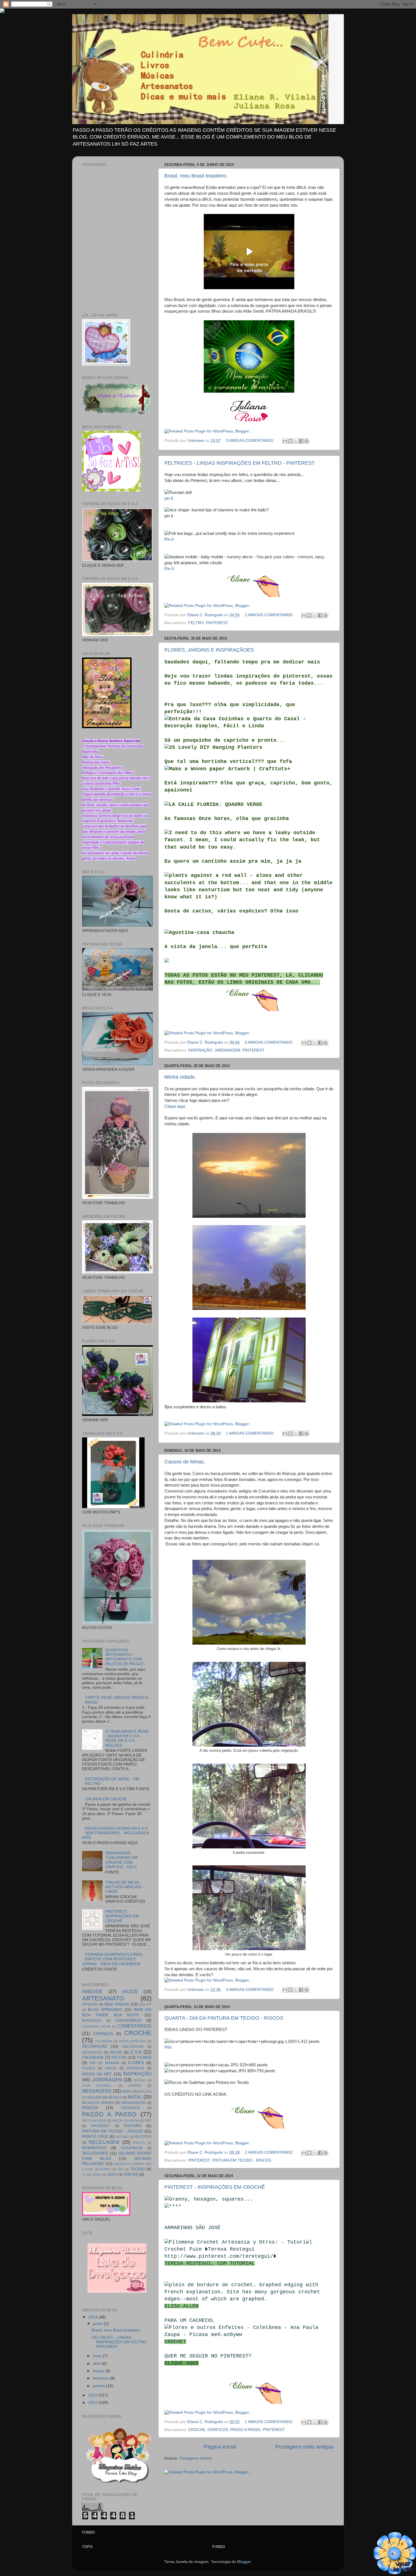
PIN (168, 2047)
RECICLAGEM (104, 2142)
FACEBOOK (93, 2057)
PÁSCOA (90, 2108)
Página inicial (220, 2447)
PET (148, 2121)
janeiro (99, 2386)
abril (97, 2364)
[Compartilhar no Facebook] (301, 441)
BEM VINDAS (117, 2004)
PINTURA (133, 2126)
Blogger (244, 2562)
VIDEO (97, 2175)
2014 (93, 2317)
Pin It (169, 569)
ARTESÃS (90, 2004)
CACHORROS (128, 2020)
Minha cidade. (180, 1077)
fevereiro (101, 2378)
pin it (169, 498)
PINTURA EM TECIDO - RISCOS (242, 2160)
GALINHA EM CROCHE (106, 1799)
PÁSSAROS (130, 2108)
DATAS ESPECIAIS (132, 2041)
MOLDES (145, 2091)
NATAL (135, 2097)
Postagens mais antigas (305, 2447)
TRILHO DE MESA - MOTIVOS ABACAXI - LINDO (125, 1887)
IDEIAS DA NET (97, 2074)
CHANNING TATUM (96, 2026)
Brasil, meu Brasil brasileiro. (196, 176)
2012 (93, 2403)
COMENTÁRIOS (134, 2026)
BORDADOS (92, 2021)
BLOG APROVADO (105, 2010)
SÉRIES (105, 2169)
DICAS (116, 2052)
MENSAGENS (97, 2091)
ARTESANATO (103, 1998)
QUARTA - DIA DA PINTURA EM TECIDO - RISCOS (224, 2018)
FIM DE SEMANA (104, 2063)
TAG (121, 2169)
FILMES (144, 2057)
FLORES (136, 2063)
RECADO (122, 2137)
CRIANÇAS (103, 2034)
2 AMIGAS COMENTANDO (269, 615)
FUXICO (88, 2068)
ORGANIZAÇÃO (134, 2103)
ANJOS (130, 1991)
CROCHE (197, 2430)
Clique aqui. (175, 1106)
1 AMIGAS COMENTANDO (250, 1433)
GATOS (111, 2068)
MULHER (95, 2097)
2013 (93, 2395)
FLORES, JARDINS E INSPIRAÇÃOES (209, 650)
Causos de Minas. (185, 1462)
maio (98, 2356)
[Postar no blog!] (290, 441)
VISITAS (131, 2174)
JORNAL (140, 2080)
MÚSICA (115, 2097)
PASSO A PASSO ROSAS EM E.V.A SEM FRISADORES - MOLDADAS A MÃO (115, 1833)
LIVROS (135, 2086)
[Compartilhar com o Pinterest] (306, 441)
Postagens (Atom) (196, 2458)
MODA (127, 2091)
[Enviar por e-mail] (285, 441)
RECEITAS (143, 2137)
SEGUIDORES (95, 2153)
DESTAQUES (92, 2052)
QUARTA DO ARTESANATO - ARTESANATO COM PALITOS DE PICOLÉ (125, 1657)
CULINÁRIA (104, 2041)
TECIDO (137, 2169)
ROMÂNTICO (94, 2148)
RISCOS (139, 2143)
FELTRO (196, 623)
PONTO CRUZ (95, 2137)
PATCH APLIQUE (94, 2121)
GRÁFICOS (218, 2430)
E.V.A (136, 2052)
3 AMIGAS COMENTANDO (250, 441)
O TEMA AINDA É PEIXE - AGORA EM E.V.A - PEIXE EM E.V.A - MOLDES (127, 1738)
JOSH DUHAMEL (97, 2086)
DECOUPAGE (133, 2047)
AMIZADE (92, 1991)
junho (98, 2324)
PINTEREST (217, 623)
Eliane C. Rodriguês (206, 615)
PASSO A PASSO (245, 2430)
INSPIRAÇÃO (200, 1050)
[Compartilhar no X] (296, 441)
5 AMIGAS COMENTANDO (269, 1042)
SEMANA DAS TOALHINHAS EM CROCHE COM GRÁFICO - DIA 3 (121, 1860)
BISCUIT (145, 2004)
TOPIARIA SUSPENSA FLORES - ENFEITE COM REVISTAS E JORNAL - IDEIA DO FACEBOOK (113, 1959)
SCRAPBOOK (132, 2148)
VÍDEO (112, 2175)
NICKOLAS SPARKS (98, 2103)
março (99, 2371)
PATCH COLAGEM (126, 2121)
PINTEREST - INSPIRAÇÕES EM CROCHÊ (215, 2187)
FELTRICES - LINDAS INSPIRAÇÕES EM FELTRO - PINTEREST (240, 463)
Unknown (196, 441)
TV (84, 2175)
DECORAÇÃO (95, 2046)
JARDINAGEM (227, 1050)
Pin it (169, 539)
